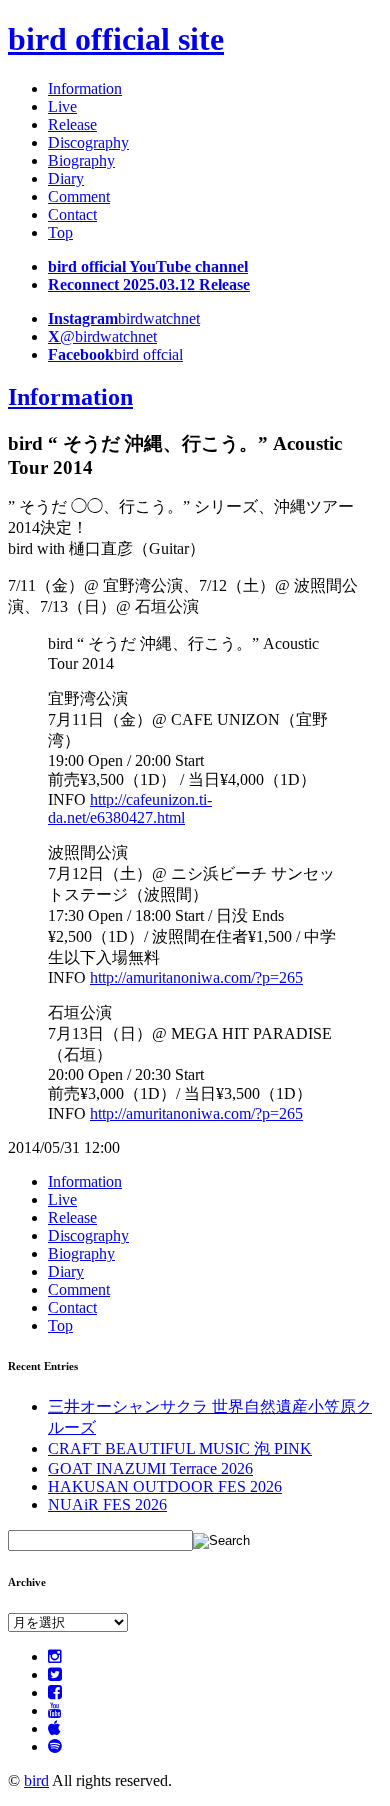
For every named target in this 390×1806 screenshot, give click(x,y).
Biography (81, 160)
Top (60, 232)
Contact (72, 214)
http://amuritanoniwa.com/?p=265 (196, 977)
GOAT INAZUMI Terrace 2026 (150, 1468)
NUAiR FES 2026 (107, 1504)
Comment (79, 196)
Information (85, 88)
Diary (66, 178)
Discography (88, 142)
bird (36, 1780)
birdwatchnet (124, 318)
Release (72, 124)
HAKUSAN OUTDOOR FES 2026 (165, 1486)
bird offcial (115, 354)
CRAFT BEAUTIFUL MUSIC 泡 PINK (180, 1448)
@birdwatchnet (102, 336)
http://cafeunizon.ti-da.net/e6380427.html (130, 808)
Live (62, 106)
